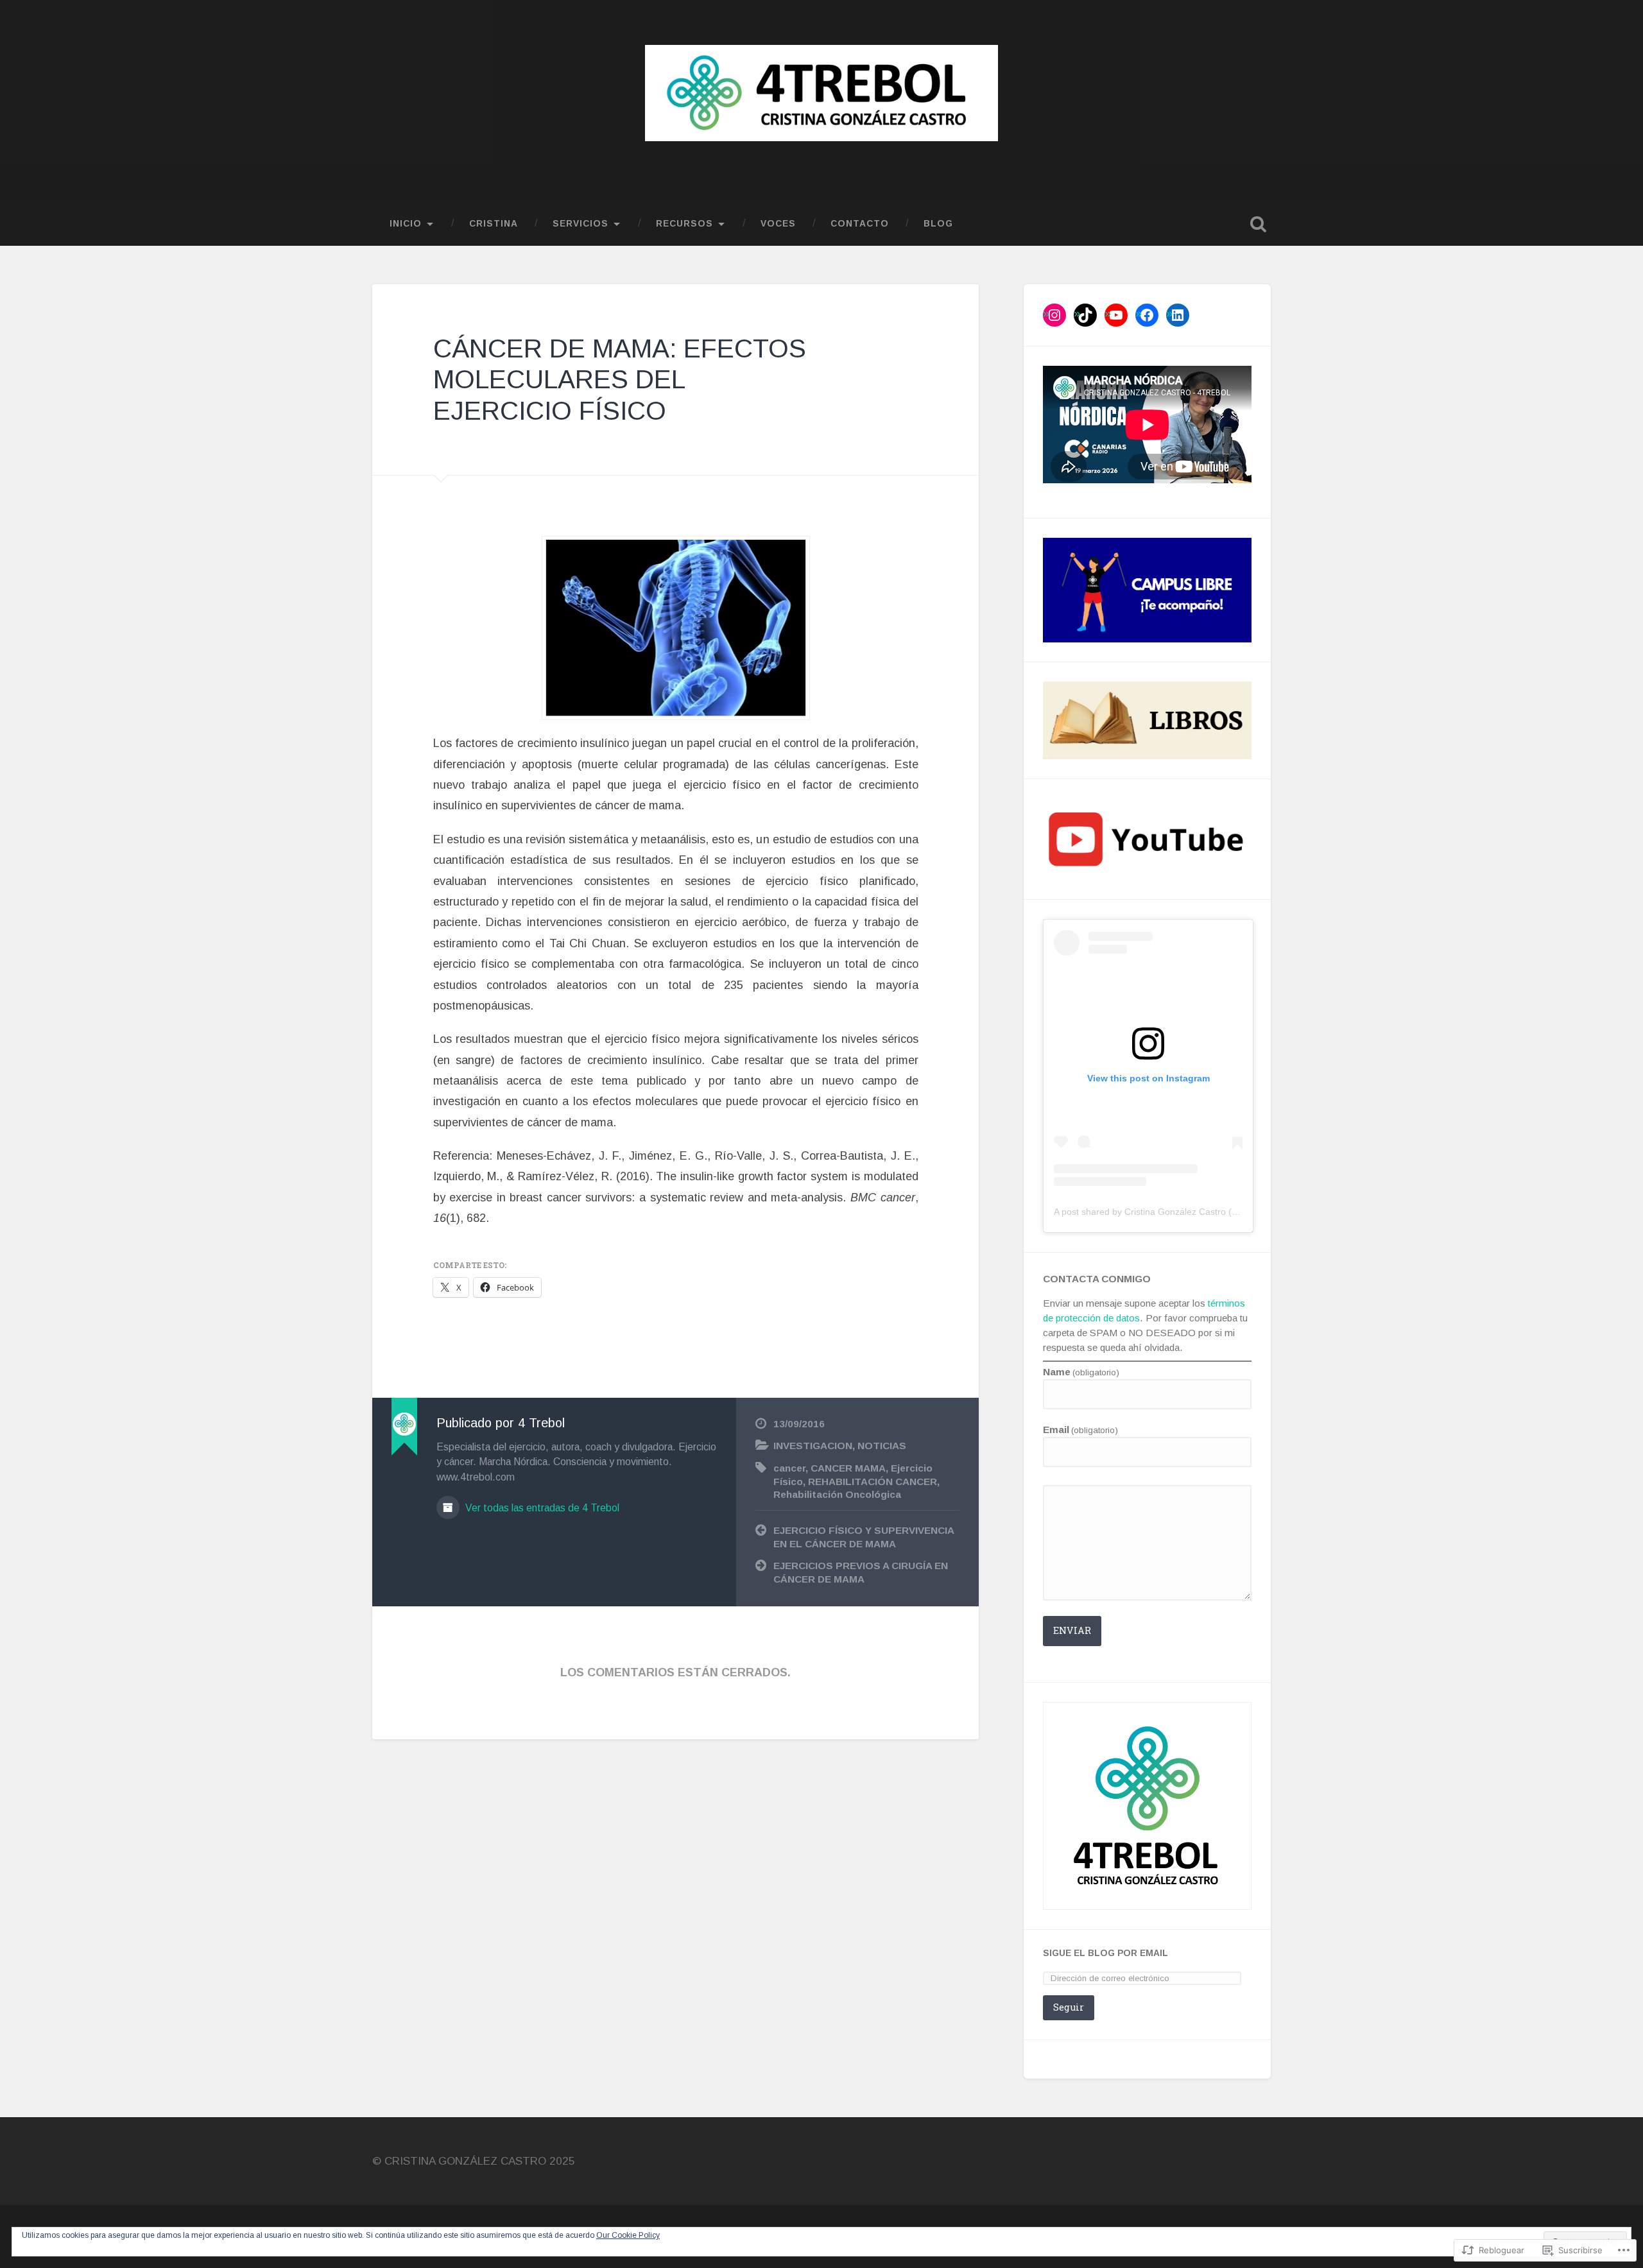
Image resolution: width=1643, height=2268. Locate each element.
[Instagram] (1054, 315)
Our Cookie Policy (628, 2235)
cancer (789, 1468)
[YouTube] (1116, 315)
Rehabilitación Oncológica (837, 1494)
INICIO (406, 224)
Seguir (1069, 2007)
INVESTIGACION (813, 1446)
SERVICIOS (581, 224)
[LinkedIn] (1178, 315)
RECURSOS (684, 224)
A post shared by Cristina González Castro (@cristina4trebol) (1177, 1212)
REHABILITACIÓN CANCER (873, 1482)
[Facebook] (1147, 315)
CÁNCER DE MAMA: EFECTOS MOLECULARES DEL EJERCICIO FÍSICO (620, 380)
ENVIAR (1072, 1630)
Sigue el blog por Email (1105, 1953)
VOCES (778, 224)
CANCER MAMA (848, 1468)
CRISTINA (494, 224)
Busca (1258, 224)
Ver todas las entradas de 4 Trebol (541, 1508)
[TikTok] (1085, 315)
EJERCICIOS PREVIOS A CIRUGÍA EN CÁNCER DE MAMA (861, 1572)
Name (1081, 1372)
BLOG (938, 224)
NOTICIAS (882, 1446)
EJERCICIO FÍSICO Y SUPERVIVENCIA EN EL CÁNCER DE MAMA (864, 1537)
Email (1080, 1430)
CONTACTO (860, 224)
